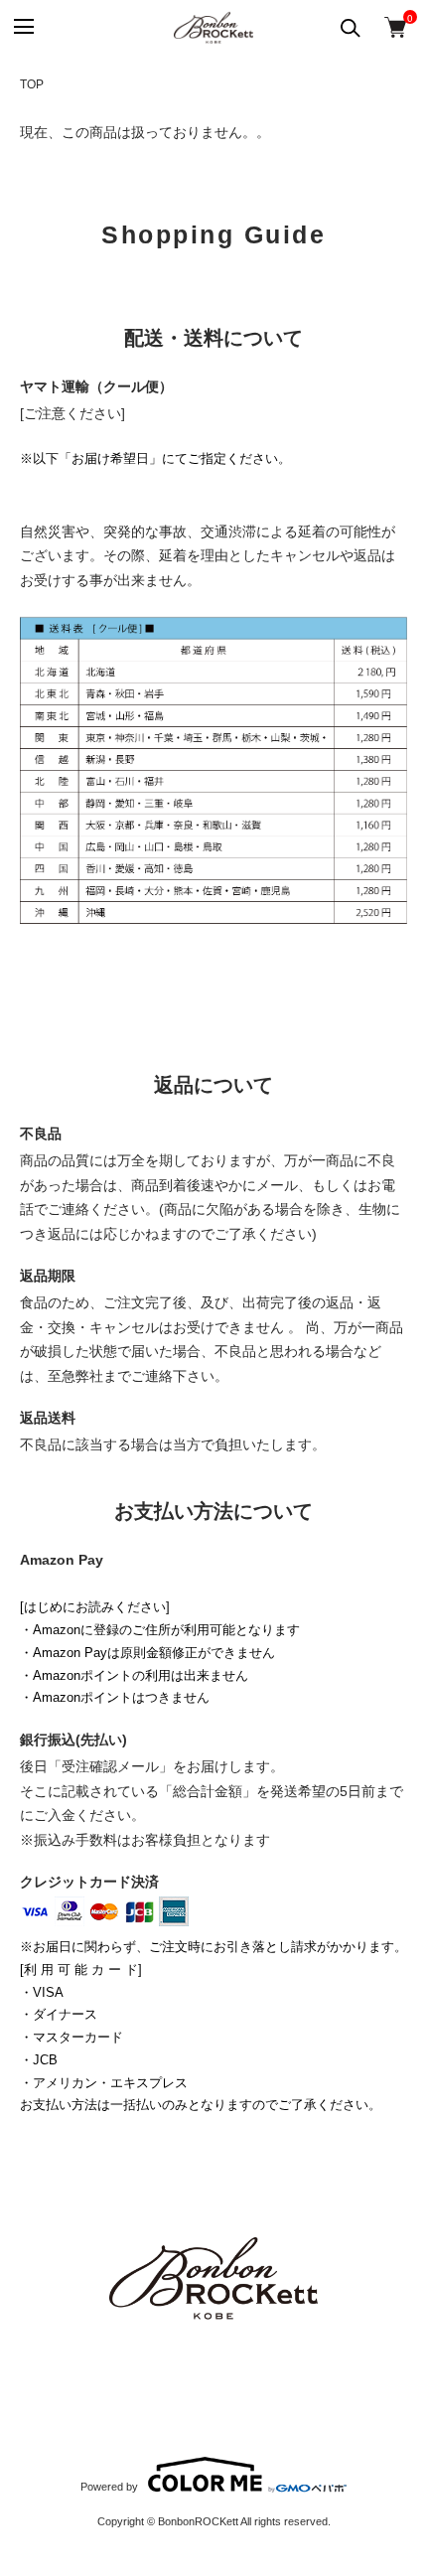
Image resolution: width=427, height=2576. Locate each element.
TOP (32, 84)
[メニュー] (22, 27)
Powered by (109, 2487)
